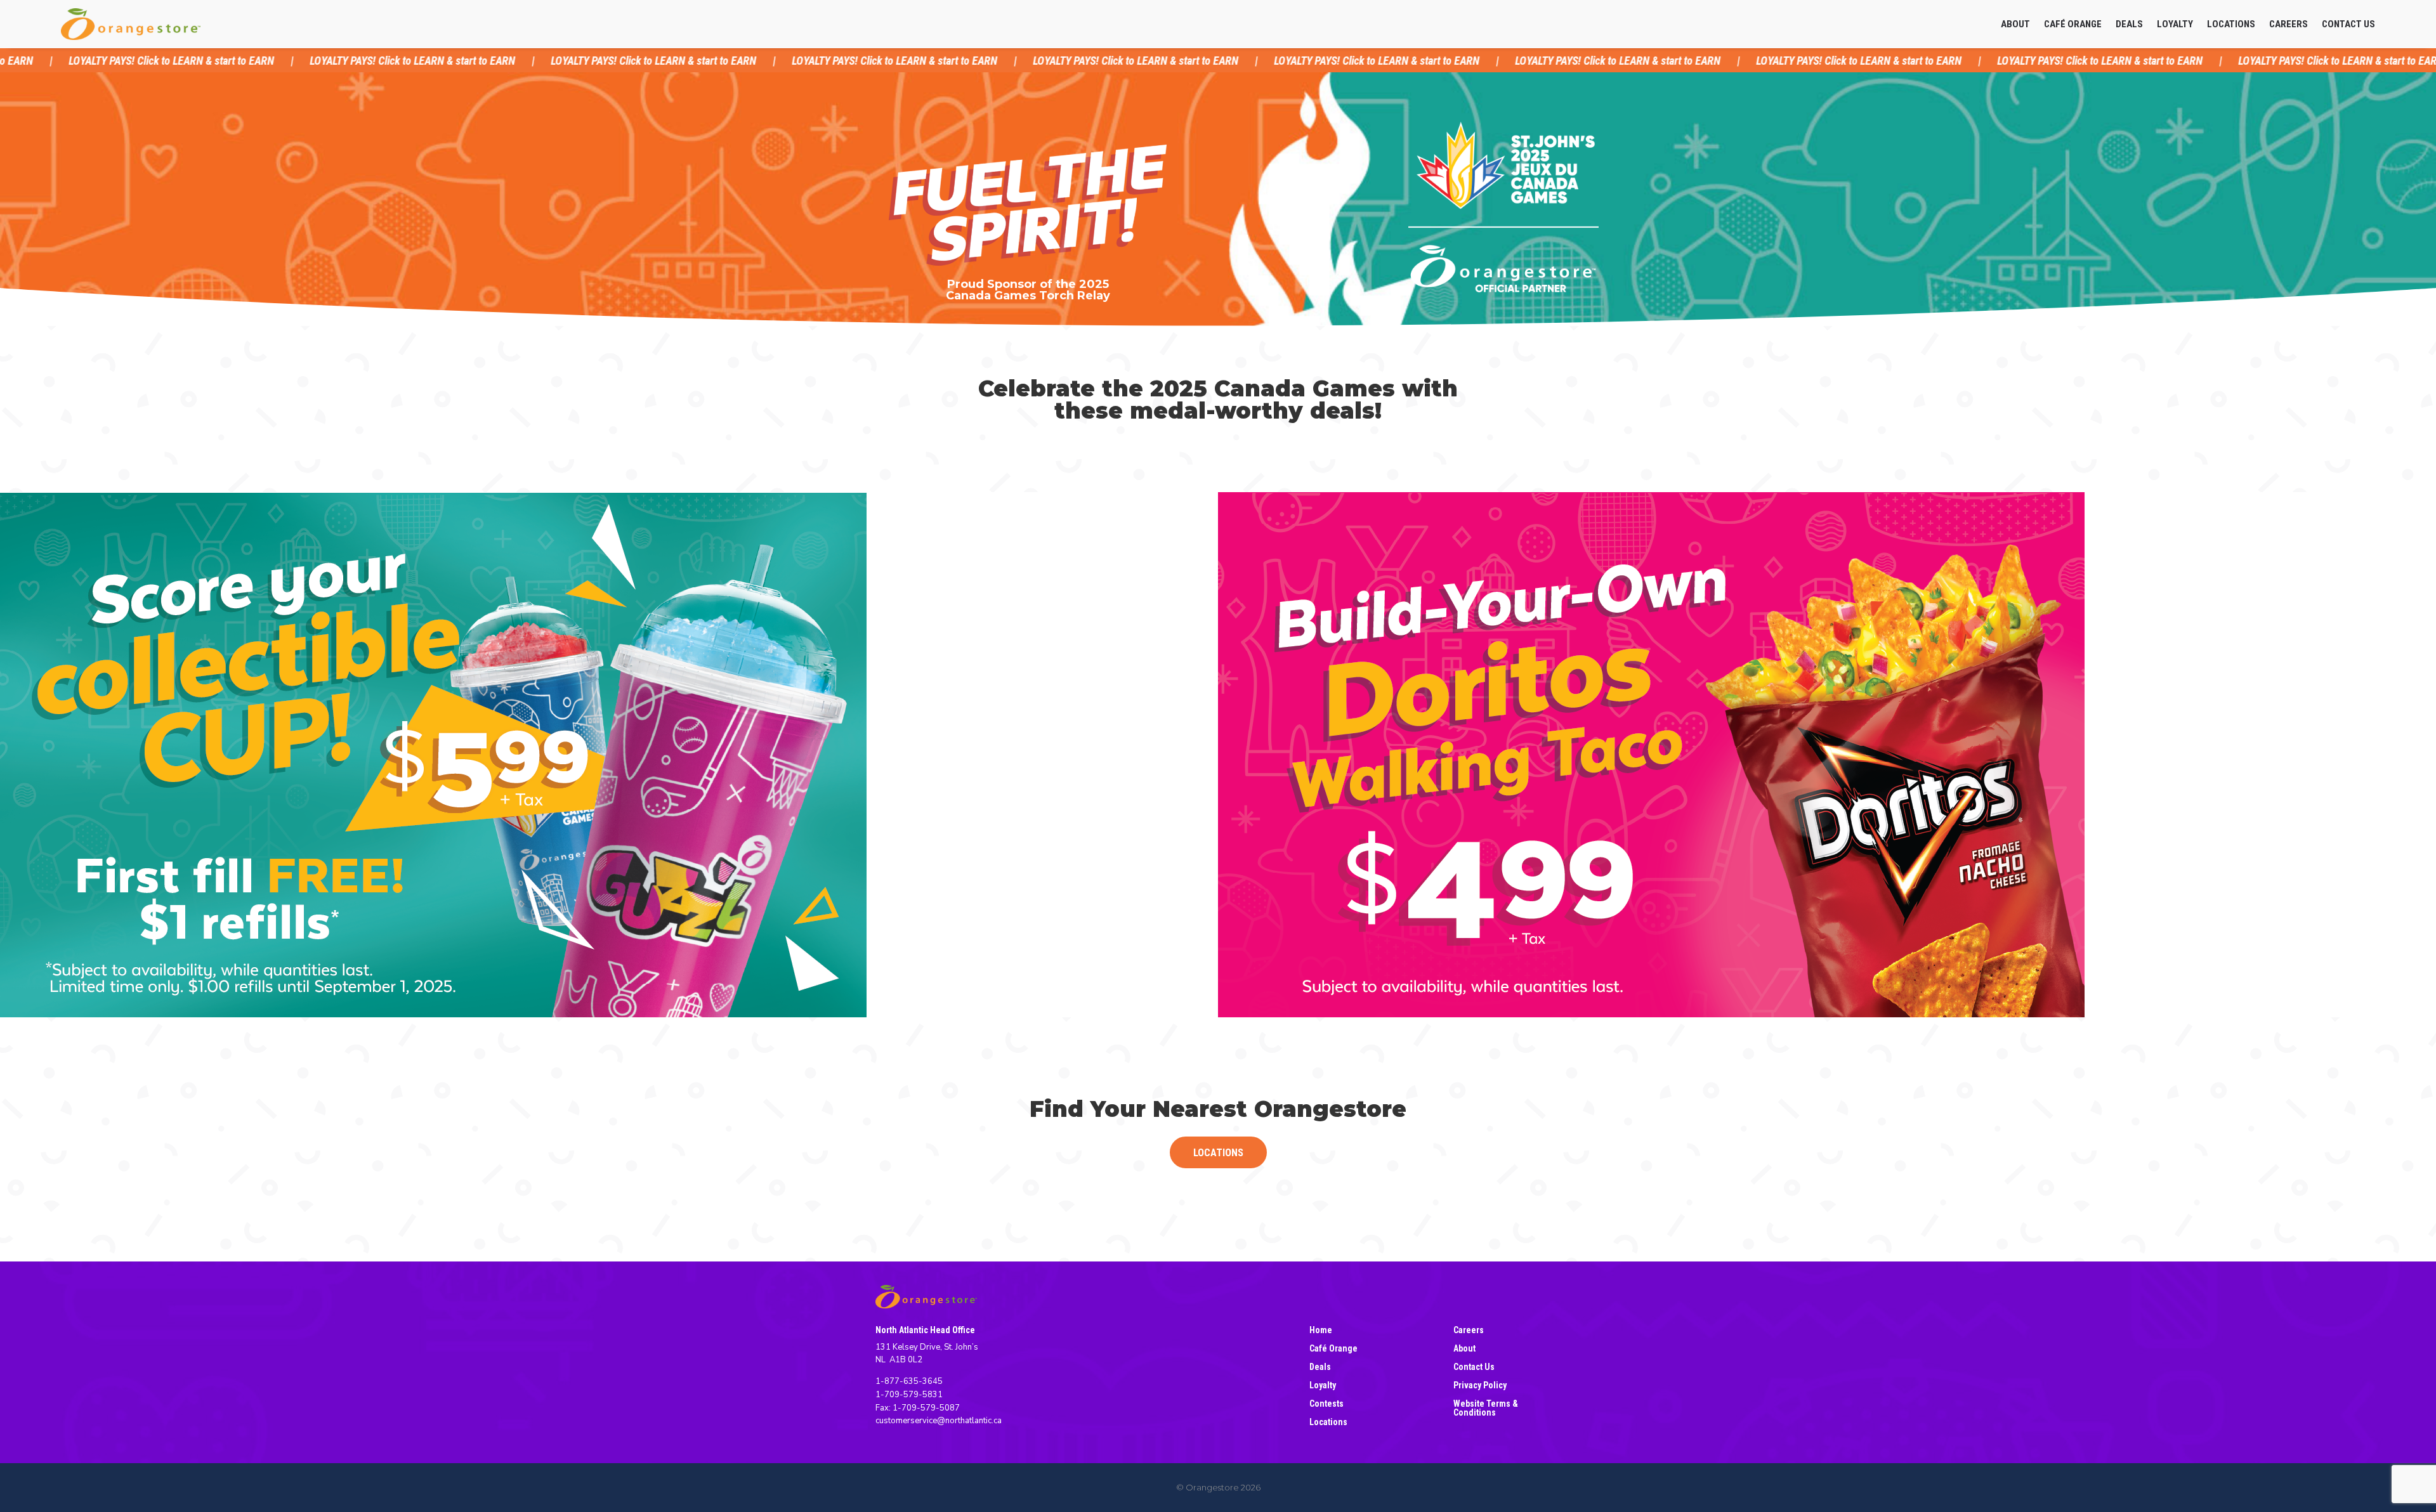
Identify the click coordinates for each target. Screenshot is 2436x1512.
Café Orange (2073, 24)
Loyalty (2175, 24)
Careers (2289, 24)
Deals (2129, 24)
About (2015, 24)
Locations (2231, 24)
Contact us (2348, 24)
